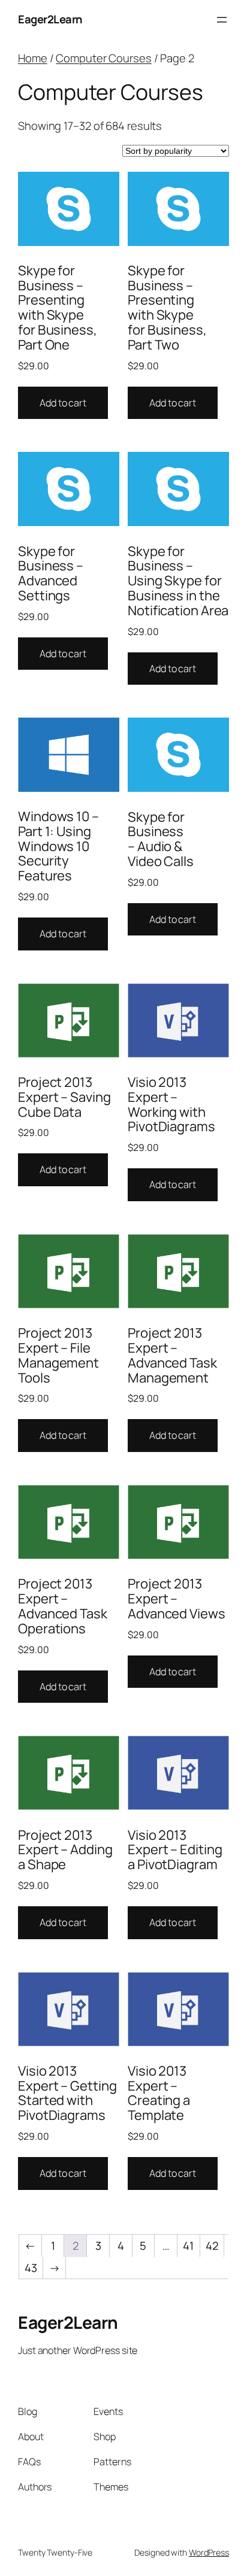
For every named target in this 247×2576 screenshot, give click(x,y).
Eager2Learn (50, 19)
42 (212, 2246)
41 (188, 2246)
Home (33, 58)
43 (31, 2268)
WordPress (209, 2552)
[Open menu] (222, 20)
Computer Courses (103, 58)
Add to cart (63, 403)
